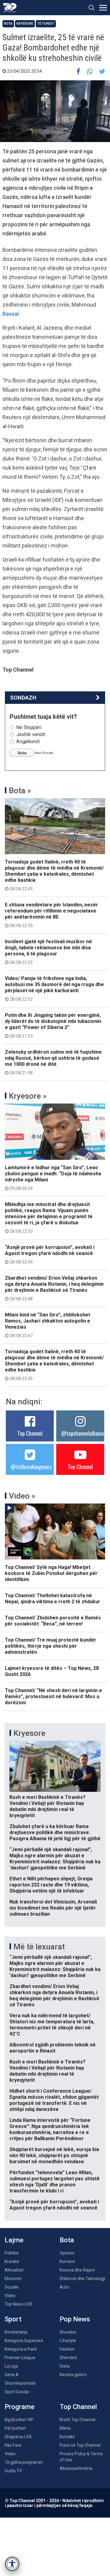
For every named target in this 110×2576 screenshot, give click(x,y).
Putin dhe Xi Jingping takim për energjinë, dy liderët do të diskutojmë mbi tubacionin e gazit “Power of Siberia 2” (53, 1025)
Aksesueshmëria (76, 2468)
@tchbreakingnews (31, 1467)
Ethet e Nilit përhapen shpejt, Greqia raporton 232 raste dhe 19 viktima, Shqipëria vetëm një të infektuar (51, 1885)
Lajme (14, 2240)
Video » (22, 1496)
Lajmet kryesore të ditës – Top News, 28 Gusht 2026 (52, 1671)
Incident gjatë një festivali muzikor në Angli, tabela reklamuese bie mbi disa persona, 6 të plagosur (48, 952)
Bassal (11, 314)
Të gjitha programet (24, 2462)
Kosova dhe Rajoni (77, 2270)
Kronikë (12, 2261)
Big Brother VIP (19, 2420)
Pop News (75, 2319)
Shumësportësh (20, 2383)
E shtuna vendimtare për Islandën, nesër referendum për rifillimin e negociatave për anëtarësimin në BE (51, 915)
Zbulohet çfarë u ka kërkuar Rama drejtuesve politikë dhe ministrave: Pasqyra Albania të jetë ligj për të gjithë (55, 1832)
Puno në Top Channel (80, 2445)
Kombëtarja (16, 2332)
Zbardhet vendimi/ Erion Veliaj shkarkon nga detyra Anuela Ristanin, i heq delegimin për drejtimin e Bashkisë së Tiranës (54, 1288)
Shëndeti (68, 2358)
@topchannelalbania (82, 1433)
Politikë (12, 2253)
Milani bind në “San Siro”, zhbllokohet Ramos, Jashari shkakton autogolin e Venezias (48, 1325)
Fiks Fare (13, 2445)
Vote (22, 753)
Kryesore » (28, 1096)
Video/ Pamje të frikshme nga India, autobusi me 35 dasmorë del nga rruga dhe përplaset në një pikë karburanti (54, 989)
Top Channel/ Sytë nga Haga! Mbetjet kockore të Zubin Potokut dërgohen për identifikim (51, 1573)
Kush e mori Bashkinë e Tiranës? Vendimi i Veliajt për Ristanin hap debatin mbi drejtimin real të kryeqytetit (48, 1806)
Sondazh (23, 698)
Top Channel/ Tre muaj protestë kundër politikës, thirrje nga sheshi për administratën (51, 1646)
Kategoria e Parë (21, 2349)
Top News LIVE (19, 2304)
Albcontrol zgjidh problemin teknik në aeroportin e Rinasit (53, 2048)
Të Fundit (46, 24)
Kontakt (67, 2437)
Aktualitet (14, 2270)
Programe (20, 2407)
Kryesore (25, 24)
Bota (8, 24)
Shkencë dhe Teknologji (82, 2279)
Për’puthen (15, 2428)
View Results (44, 753)
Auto (64, 2287)
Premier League (20, 2358)
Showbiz (68, 2332)
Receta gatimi (73, 2375)
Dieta (65, 2366)
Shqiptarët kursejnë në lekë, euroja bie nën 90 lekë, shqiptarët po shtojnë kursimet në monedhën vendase (54, 2155)
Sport (13, 2319)
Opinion (67, 2253)
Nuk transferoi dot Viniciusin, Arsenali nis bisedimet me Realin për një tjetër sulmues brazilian (53, 1908)
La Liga (11, 2366)
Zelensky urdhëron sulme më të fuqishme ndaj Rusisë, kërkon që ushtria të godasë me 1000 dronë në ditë (53, 1062)
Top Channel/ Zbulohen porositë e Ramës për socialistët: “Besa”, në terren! (53, 1621)
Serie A (12, 2375)
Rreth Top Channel (77, 2420)
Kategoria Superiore (24, 2341)
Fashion (67, 2349)
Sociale (12, 2287)
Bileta (65, 2428)
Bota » (20, 791)
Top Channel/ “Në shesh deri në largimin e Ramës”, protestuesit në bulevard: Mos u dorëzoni (53, 1696)
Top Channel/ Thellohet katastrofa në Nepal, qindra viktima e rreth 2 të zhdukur (53, 1599)
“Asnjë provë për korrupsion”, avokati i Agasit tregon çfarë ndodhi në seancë (50, 1254)
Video (10, 2296)
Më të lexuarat (39, 1947)
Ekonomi (13, 2279)
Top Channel (30, 1433)
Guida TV (13, 2471)
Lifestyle (68, 2341)
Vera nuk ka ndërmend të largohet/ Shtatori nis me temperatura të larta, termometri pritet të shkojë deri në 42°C (52, 2025)
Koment (67, 2261)
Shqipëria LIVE (18, 2437)
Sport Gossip (17, 2392)
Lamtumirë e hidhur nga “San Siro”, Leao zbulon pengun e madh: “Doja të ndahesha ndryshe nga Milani (53, 1178)
